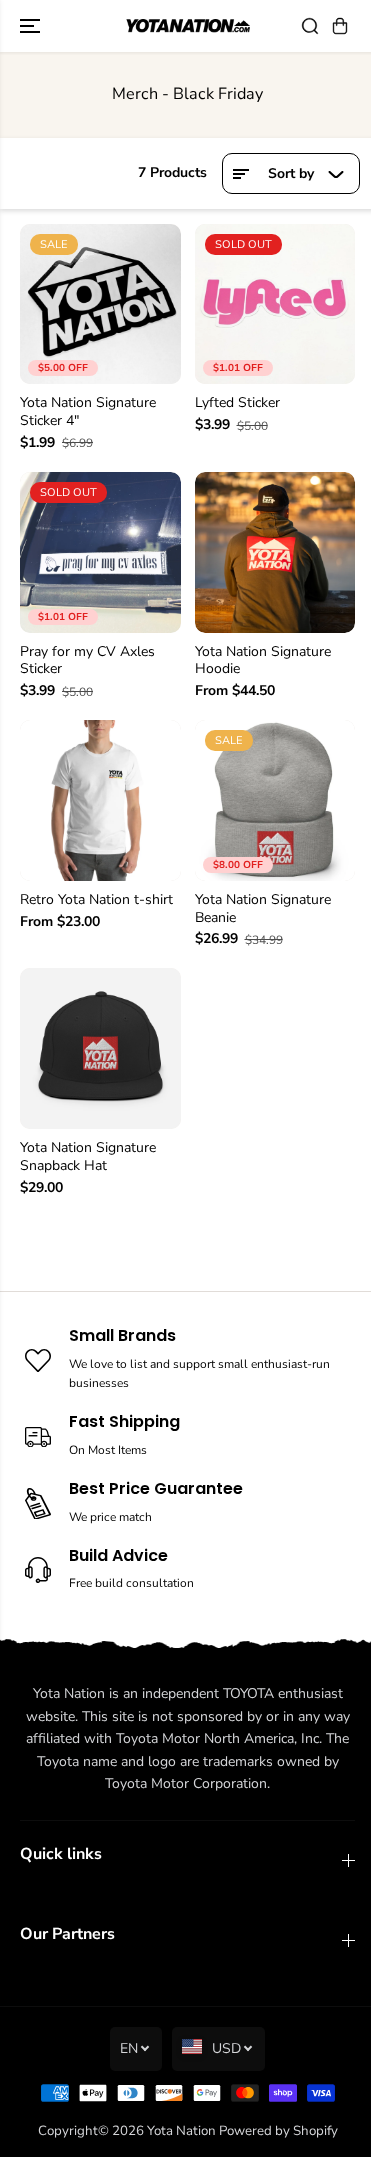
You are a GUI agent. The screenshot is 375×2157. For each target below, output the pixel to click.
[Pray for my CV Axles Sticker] (100, 552)
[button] (32, 26)
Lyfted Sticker (237, 403)
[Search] (310, 26)
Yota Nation (181, 2131)
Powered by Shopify (278, 2131)
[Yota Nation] (187, 26)
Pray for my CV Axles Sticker (87, 661)
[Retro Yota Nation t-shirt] (100, 800)
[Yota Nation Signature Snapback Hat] (100, 1048)
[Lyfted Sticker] (275, 304)
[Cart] (340, 26)
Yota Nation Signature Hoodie (263, 661)
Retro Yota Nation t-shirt (96, 900)
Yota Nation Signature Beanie (263, 909)
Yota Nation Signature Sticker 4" (88, 412)
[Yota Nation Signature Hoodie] (275, 552)
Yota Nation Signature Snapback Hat (88, 1157)
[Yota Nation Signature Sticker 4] (100, 304)
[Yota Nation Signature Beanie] (275, 800)
